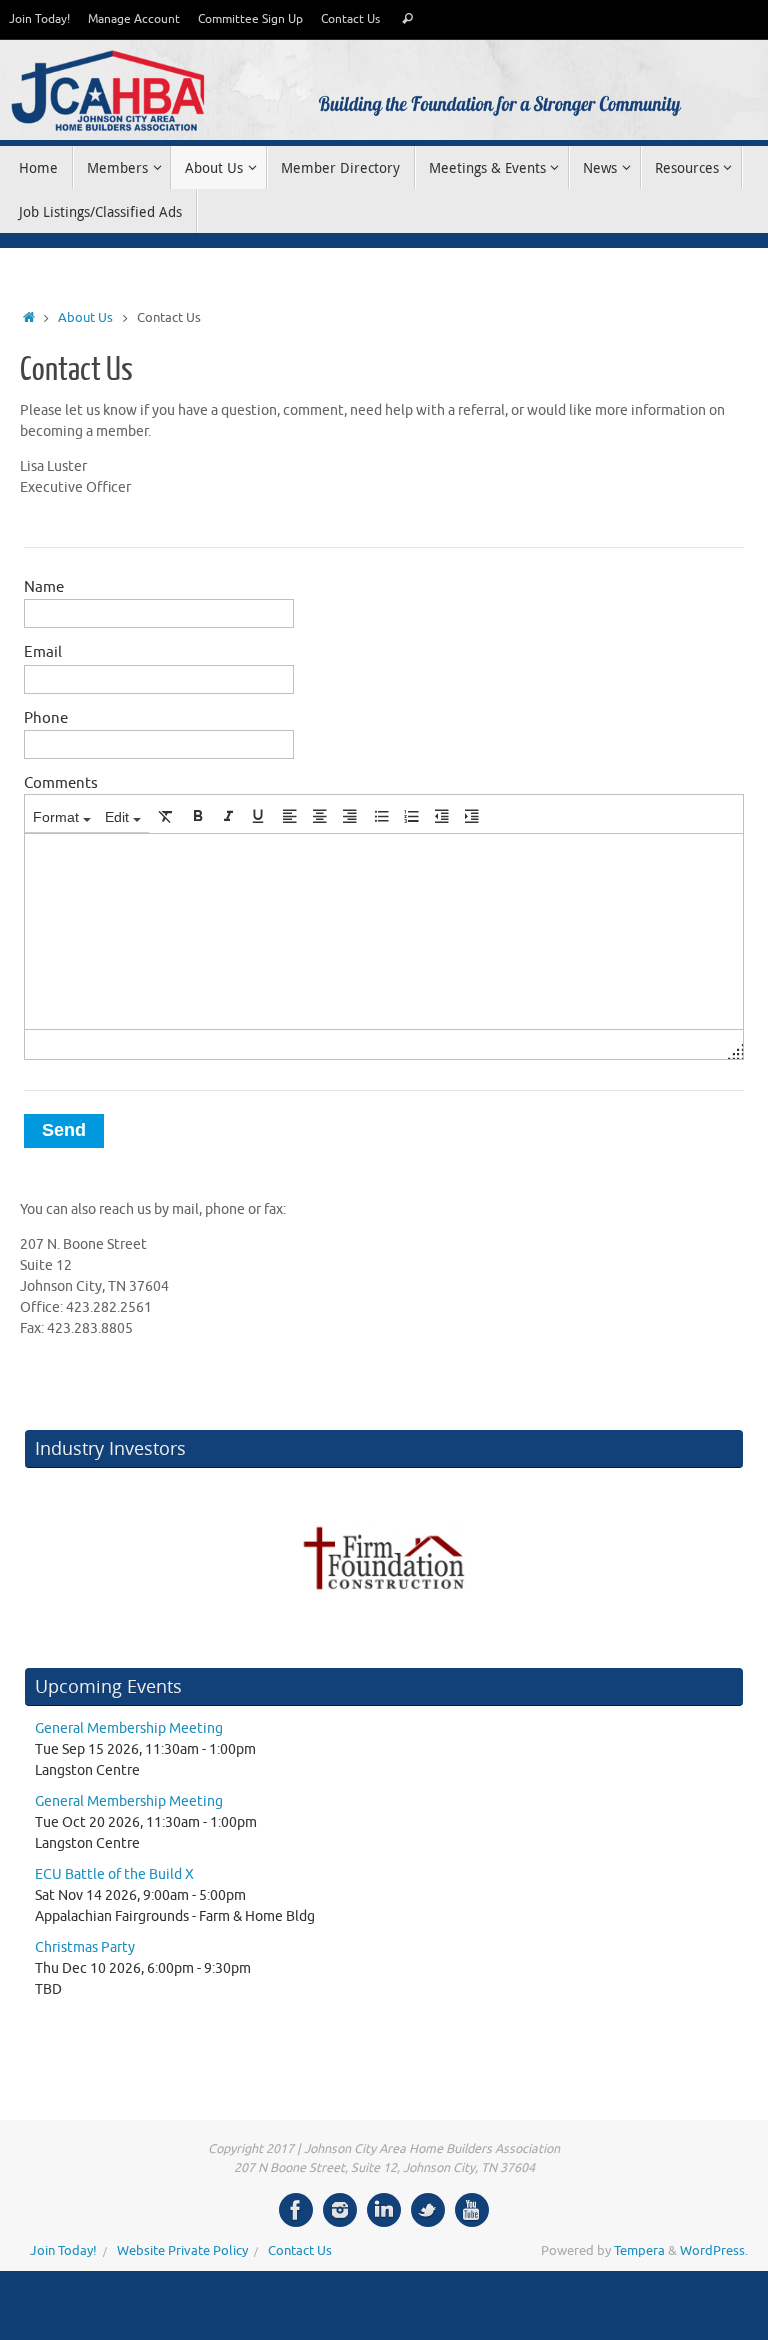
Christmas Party (85, 1947)
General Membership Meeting (129, 1728)
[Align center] (320, 816)
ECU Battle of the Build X (114, 1874)
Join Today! (39, 19)
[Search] (407, 19)
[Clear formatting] (166, 816)
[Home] (29, 318)
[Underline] (258, 816)
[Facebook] (296, 2210)
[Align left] (290, 816)
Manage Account (134, 19)
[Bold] (198, 816)
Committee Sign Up (250, 19)
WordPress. (714, 2251)
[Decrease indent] (442, 816)
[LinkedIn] (384, 2210)
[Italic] (228, 816)
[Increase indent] (472, 816)
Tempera (639, 2251)
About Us (85, 318)
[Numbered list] (412, 816)
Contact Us (350, 19)
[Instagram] (340, 2210)
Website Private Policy (182, 2251)
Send (64, 1130)
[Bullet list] (382, 816)
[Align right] (350, 816)
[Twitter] (428, 2210)
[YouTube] (472, 2210)
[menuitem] (62, 816)
